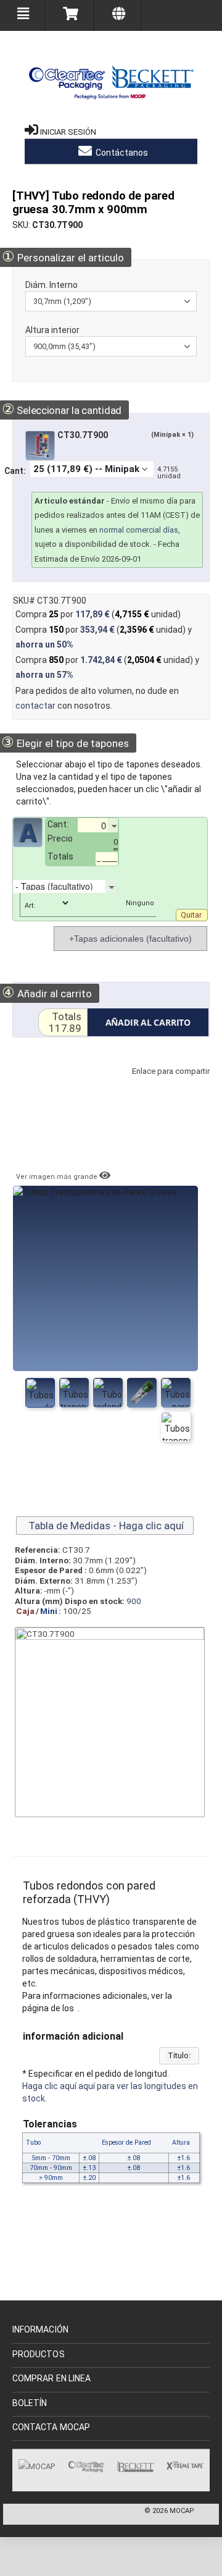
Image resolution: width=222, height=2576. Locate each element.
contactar (35, 706)
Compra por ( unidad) (98, 614)
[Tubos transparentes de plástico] (176, 1393)
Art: (30, 906)
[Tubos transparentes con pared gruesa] (108, 1393)
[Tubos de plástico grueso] (74, 1393)
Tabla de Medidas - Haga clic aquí (105, 1526)
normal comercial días (139, 530)
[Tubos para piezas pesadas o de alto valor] (176, 1427)
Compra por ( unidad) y (104, 637)
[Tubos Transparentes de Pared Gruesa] (40, 1393)
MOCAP (182, 2511)
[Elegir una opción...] (125, 886)
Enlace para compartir (168, 1083)
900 (134, 1601)
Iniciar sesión (68, 132)
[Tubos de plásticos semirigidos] (142, 1393)
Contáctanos (121, 153)
